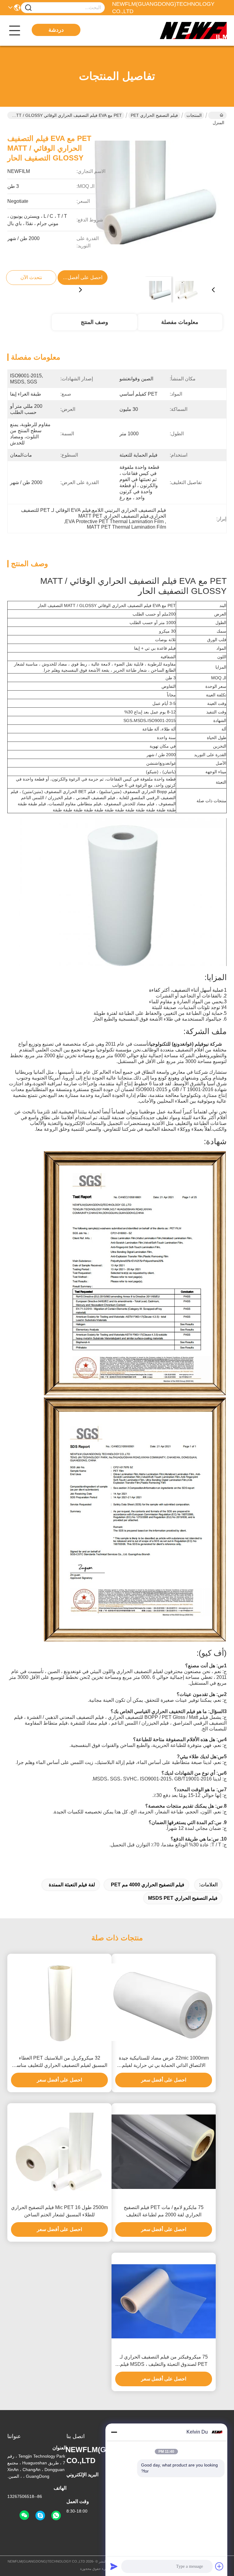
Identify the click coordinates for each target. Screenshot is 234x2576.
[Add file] (219, 2566)
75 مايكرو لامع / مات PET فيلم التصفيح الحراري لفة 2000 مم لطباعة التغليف (164, 2211)
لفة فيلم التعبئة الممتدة (72, 1885)
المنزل (217, 115)
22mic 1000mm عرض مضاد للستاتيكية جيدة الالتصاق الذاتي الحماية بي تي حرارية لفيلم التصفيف (164, 2062)
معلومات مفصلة (180, 322)
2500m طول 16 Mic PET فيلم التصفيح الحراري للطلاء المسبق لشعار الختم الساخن (59, 2211)
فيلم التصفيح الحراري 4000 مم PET (148, 1885)
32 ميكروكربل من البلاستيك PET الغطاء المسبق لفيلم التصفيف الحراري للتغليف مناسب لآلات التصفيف (60, 2062)
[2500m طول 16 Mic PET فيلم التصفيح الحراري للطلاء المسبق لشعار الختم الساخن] (59, 2152)
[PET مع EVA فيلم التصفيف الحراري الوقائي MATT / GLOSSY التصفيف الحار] (147, 199)
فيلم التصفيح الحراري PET (154, 115)
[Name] (28, 8)
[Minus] (114, 2432)
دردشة (56, 30)
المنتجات (194, 115)
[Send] (114, 2566)
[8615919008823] (56, 2516)
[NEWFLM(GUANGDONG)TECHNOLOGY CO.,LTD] (193, 31)
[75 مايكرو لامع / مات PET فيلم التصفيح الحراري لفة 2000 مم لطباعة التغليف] (164, 2152)
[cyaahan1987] (40, 2516)
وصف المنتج (94, 322)
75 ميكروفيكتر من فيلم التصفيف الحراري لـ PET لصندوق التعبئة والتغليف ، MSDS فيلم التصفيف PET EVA (164, 2361)
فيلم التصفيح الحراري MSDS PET (183, 1898)
